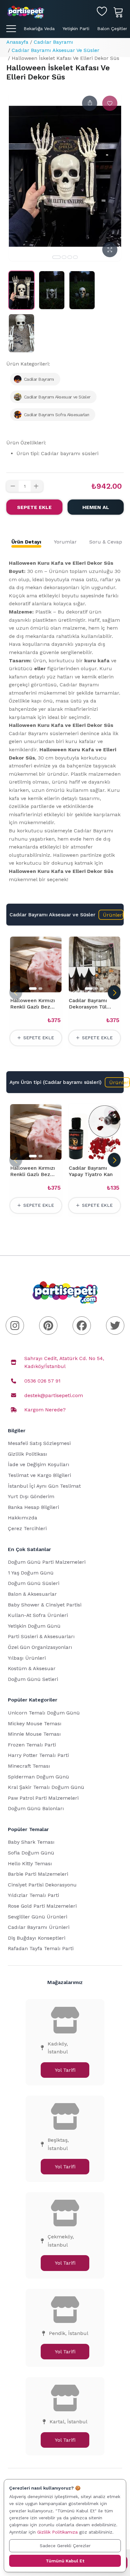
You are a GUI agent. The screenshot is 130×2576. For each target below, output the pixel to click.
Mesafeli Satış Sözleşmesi (39, 1443)
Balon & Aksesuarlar (32, 1594)
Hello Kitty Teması (30, 1864)
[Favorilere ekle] (110, 103)
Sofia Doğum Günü (31, 1853)
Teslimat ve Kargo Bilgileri (39, 1475)
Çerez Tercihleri (27, 1528)
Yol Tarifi (65, 2070)
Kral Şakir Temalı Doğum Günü (46, 1787)
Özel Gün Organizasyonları (40, 1647)
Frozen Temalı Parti (32, 1745)
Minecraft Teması (29, 1766)
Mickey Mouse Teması (35, 1724)
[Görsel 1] (56, 257)
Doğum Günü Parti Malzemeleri (47, 1562)
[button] (111, 915)
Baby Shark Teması (31, 1842)
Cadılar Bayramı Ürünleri (39, 1927)
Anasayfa (17, 42)
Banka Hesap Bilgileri (33, 1507)
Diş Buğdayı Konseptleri (37, 1938)
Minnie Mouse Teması (34, 1734)
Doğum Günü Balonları (36, 1808)
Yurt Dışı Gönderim (31, 1496)
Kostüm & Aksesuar (32, 1668)
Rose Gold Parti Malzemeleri (42, 1906)
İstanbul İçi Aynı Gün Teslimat (44, 1486)
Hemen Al (96, 507)
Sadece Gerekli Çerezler (65, 2546)
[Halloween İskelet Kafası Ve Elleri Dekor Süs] (21, 290)
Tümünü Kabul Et (65, 2561)
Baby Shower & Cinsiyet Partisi (45, 1605)
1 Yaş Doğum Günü (31, 1573)
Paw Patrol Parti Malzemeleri (43, 1798)
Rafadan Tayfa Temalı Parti (41, 1948)
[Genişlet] (110, 250)
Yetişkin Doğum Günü (34, 1626)
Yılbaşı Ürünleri (27, 1658)
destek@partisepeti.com (54, 1395)
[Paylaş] (90, 103)
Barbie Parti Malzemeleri (38, 1874)
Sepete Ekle (34, 507)
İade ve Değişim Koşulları (39, 1464)
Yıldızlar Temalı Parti (33, 1895)
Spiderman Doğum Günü (38, 1777)
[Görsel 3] (70, 257)
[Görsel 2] (64, 257)
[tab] (26, 542)
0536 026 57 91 (42, 1381)
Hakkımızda (23, 1518)
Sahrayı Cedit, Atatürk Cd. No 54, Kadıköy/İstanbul (64, 1362)
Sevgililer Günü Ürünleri (38, 1917)
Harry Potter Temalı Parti (38, 1755)
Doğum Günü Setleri (33, 1679)
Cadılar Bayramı (53, 42)
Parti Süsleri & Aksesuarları (41, 1636)
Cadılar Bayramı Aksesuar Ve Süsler (56, 50)
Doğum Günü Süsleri (34, 1583)
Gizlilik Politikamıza (57, 2532)
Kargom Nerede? (45, 1410)
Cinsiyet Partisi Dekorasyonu (42, 1885)
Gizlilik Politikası (28, 1454)
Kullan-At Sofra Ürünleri (38, 1615)
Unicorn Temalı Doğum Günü (44, 1713)
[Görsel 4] (75, 257)
